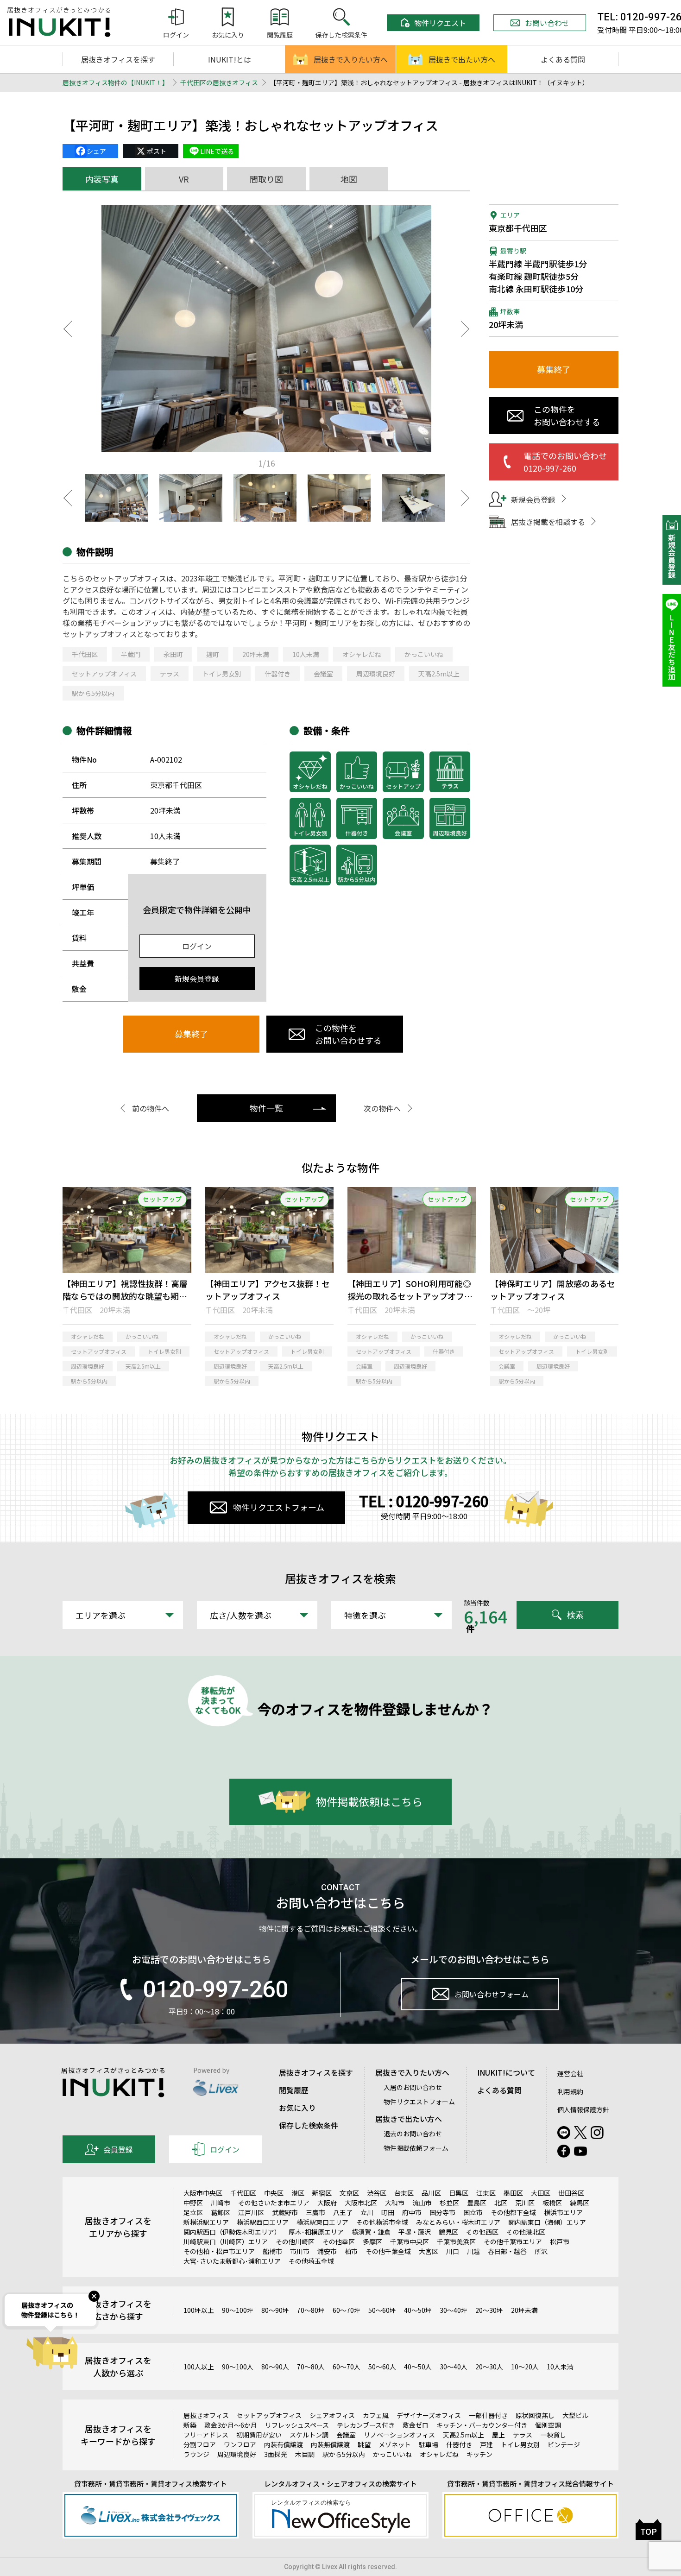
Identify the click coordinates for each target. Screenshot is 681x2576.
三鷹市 (315, 2212)
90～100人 (238, 2367)
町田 (388, 2212)
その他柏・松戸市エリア (219, 2251)
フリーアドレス (206, 2435)
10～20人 (525, 2367)
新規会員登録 (197, 979)
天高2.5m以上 (439, 674)
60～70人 (347, 2367)
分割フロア (200, 2444)
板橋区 (552, 2203)
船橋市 (272, 2251)
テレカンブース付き (366, 2425)
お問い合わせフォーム (492, 1994)
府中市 (412, 2212)
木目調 (305, 2454)
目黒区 (459, 2193)
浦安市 (327, 2251)
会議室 (323, 674)
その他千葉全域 (388, 2251)
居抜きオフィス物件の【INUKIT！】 (116, 82)
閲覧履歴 (294, 2090)
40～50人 (418, 2367)
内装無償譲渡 (330, 2444)
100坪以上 (199, 2310)
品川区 (431, 2193)
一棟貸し (553, 2435)
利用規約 (570, 2091)
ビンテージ (564, 2444)
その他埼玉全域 (311, 2261)
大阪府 (327, 2203)
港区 (298, 2193)
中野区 (193, 2203)
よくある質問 (563, 59)
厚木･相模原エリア (316, 2232)
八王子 (343, 2212)
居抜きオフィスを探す (118, 59)
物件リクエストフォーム (279, 1507)
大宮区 (429, 2251)
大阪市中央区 (203, 2193)
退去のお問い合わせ (413, 2134)
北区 (501, 2203)
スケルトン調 (309, 2435)
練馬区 (580, 2203)
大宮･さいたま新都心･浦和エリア (232, 2261)
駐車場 (429, 2444)
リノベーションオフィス (399, 2435)
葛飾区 (221, 2212)
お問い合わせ (547, 23)
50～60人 (382, 2367)
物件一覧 (266, 1108)
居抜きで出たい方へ (462, 59)
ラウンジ (196, 2454)
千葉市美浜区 (456, 2241)
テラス (170, 674)
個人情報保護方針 (583, 2109)
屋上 (498, 2435)
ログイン (197, 946)
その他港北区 (526, 2232)
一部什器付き (488, 2415)
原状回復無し (535, 2415)
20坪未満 (256, 654)
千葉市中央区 (410, 2241)
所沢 (541, 2251)
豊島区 (477, 2203)
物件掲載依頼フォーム (416, 2148)
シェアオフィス (332, 2415)
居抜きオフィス (206, 2415)
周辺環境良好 (376, 674)
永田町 (173, 654)
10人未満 (306, 654)
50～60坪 (382, 2310)
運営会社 (570, 2073)
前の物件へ (151, 1108)
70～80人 (311, 2367)
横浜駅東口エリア (322, 2222)
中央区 (274, 2193)
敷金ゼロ (416, 2425)
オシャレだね (362, 654)
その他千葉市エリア (513, 2241)
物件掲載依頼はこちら (369, 1801)
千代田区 (85, 654)
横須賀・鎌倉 (371, 2232)
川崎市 (221, 2203)
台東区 (404, 2193)
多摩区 (372, 2241)
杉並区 (449, 2203)
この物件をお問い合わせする (348, 1034)
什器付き (277, 674)
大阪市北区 (361, 2203)
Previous (67, 329)
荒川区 (525, 2203)
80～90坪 (275, 2310)
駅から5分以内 (93, 693)
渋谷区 (377, 2193)
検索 (575, 1615)
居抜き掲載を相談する (548, 522)
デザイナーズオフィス (429, 2415)
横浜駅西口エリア (263, 2222)
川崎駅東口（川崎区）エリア (226, 2241)
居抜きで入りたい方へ (351, 59)
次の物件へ (382, 1108)
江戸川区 (251, 2212)
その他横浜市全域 (382, 2222)
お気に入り (297, 2108)
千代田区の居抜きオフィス (219, 82)
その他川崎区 (295, 2241)
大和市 (395, 2203)
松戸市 (560, 2241)
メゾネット (395, 2444)
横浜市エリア (563, 2212)
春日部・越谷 (507, 2251)
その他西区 (482, 2232)
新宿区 (322, 2193)
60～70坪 (347, 2310)
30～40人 (454, 2367)
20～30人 (489, 2367)
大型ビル (575, 2415)
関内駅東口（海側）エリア (547, 2222)
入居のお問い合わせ (413, 2087)
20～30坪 (489, 2310)
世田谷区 (571, 2193)
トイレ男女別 (222, 674)
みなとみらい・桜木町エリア (458, 2222)
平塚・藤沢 (415, 2232)
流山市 (422, 2203)
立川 (367, 2212)
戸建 (486, 2444)
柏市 (351, 2251)
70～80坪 (311, 2310)
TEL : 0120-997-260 (424, 1501)
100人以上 (199, 2367)
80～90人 (275, 2367)
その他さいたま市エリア (274, 2203)
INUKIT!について (506, 2072)
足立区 (193, 2212)
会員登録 (118, 2149)
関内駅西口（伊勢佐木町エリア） (232, 2232)
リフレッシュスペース (297, 2425)
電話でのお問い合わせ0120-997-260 (565, 462)
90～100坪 (238, 2310)
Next (466, 329)
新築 (190, 2425)
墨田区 (513, 2193)
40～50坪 (418, 2310)
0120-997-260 (215, 1989)
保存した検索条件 (309, 2125)
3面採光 (276, 2454)
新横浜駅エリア (206, 2222)
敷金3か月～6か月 (231, 2425)
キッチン (479, 2454)
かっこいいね (424, 654)
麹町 (213, 654)
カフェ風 (376, 2415)
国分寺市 (442, 2212)
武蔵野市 (285, 2212)
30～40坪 (454, 2310)
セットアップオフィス (104, 674)
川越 (473, 2251)
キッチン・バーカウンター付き (482, 2425)
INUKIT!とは (230, 59)
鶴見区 (448, 2232)
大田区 (541, 2193)
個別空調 (548, 2425)
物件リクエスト (440, 23)
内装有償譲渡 (284, 2444)
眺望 (364, 2444)
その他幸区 (339, 2241)
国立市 (473, 2212)
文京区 (349, 2193)
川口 (453, 2251)
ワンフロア (240, 2444)
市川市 (300, 2251)
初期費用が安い (259, 2435)
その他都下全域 (513, 2212)
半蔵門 (131, 654)
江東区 (486, 2193)
